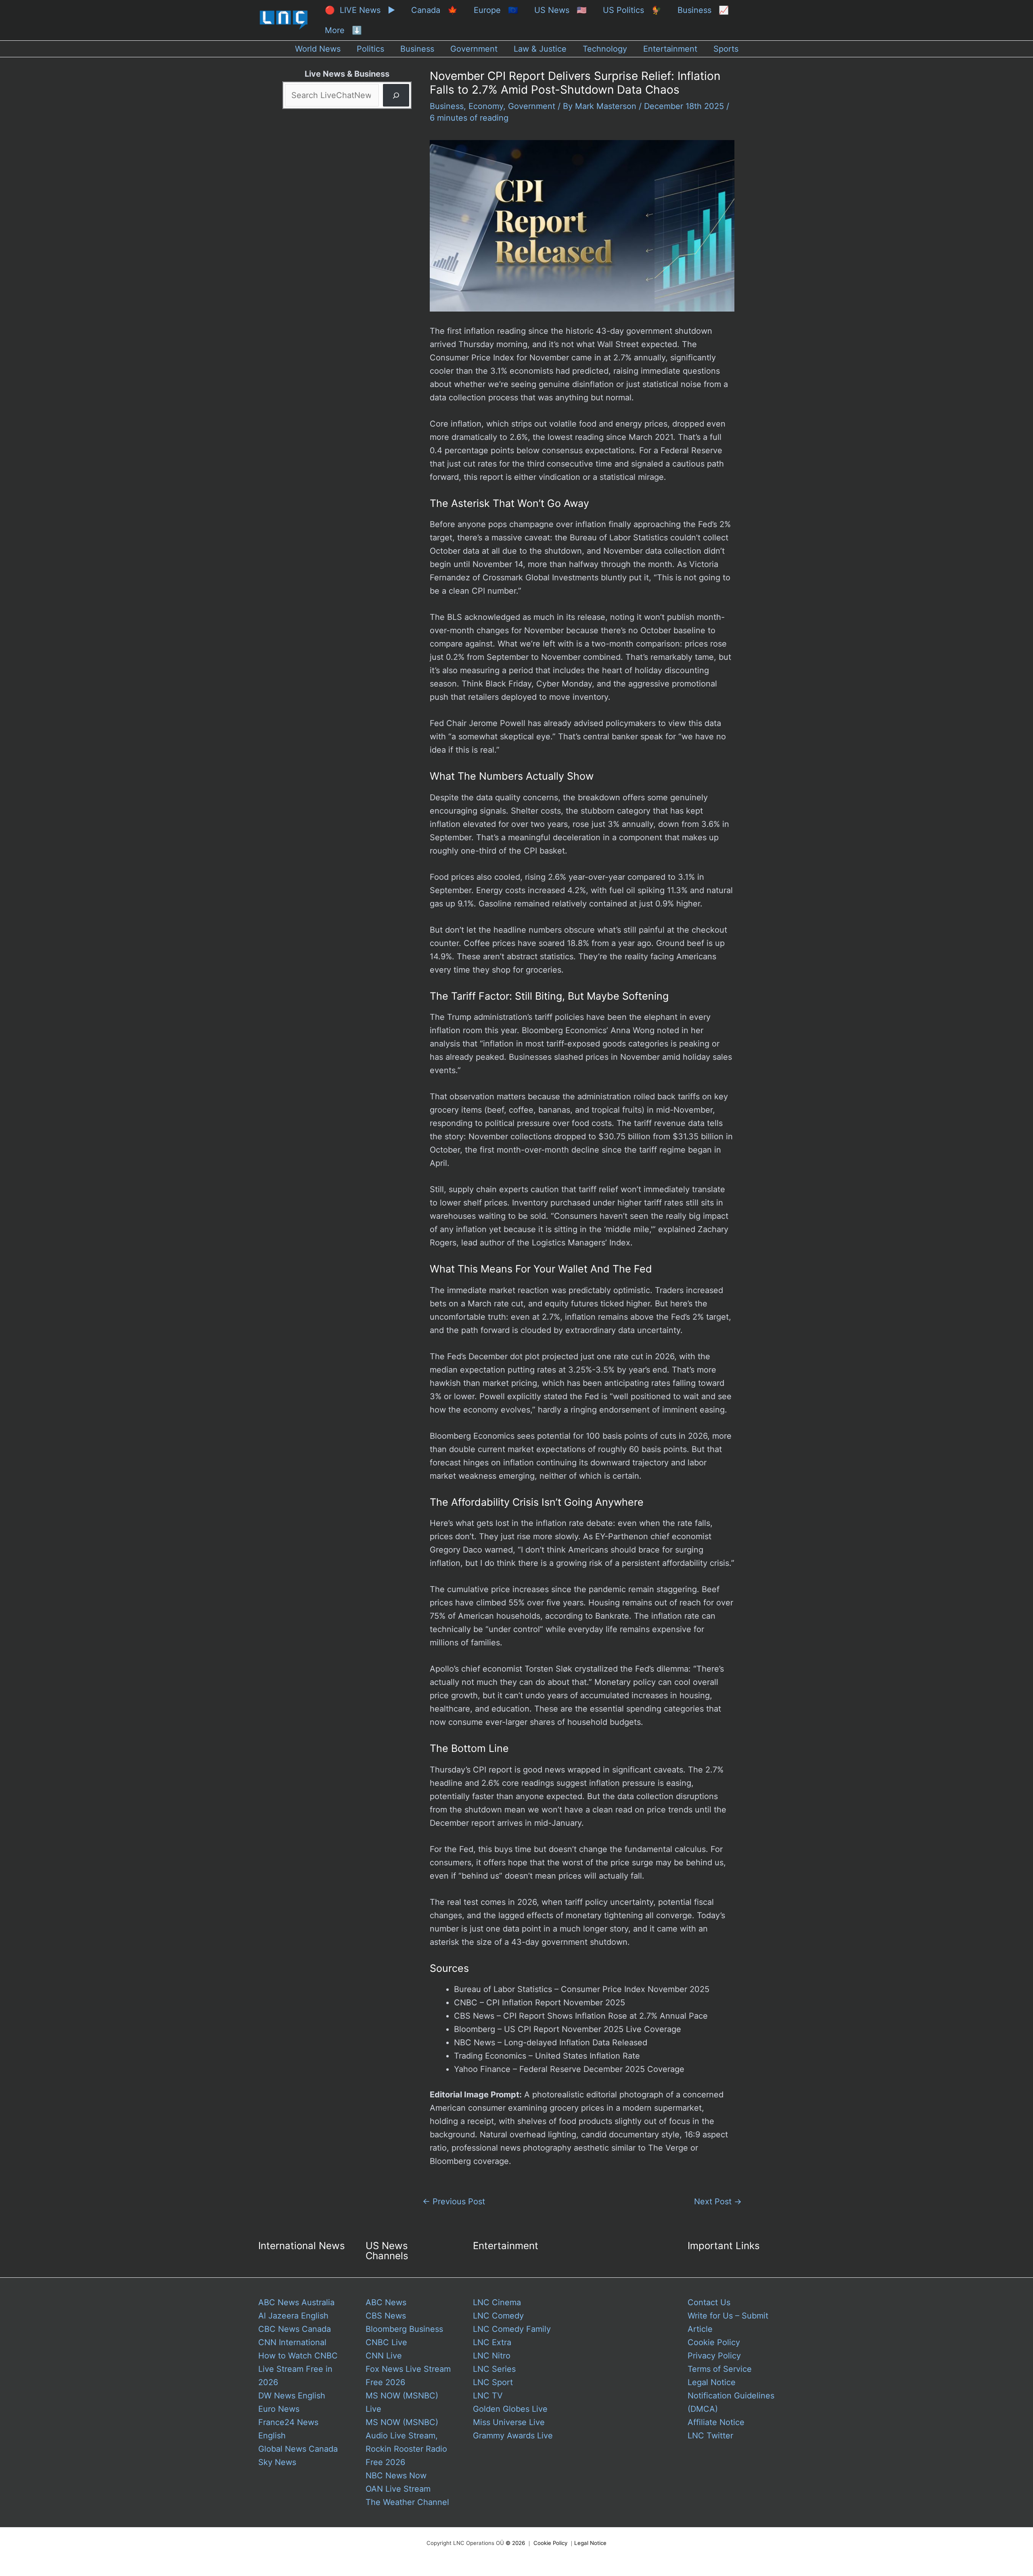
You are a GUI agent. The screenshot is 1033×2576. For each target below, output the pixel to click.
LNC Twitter (710, 2436)
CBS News (386, 2316)
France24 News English (288, 2429)
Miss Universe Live (509, 2422)
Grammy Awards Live (513, 2436)
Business (447, 106)
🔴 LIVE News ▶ (360, 10)
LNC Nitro (492, 2356)
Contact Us (709, 2302)
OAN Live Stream (398, 2489)
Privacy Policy (714, 2356)
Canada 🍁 (434, 10)
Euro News (279, 2409)
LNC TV (488, 2396)
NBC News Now (396, 2476)
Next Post (718, 2201)
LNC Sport (493, 2382)
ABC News (386, 2302)
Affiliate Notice (716, 2422)
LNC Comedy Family (512, 2329)
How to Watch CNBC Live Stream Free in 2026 (298, 2369)
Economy (486, 106)
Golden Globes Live (510, 2409)
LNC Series (494, 2369)
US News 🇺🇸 (560, 10)
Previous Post (454, 2201)
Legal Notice (712, 2382)
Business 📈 (703, 10)
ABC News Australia (296, 2302)
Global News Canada (298, 2449)
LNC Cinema (497, 2302)
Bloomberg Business (404, 2329)
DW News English (292, 2396)
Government (532, 106)
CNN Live (384, 2356)
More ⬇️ (343, 30)
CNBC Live (386, 2342)
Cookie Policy (714, 2342)
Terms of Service (720, 2369)
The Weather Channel (407, 2502)
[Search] (396, 95)
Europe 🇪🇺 (496, 10)
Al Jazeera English (293, 2316)
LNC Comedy (498, 2316)
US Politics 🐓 (632, 10)
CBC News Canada (295, 2329)
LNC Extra (492, 2342)
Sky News (277, 2462)
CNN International (292, 2342)
